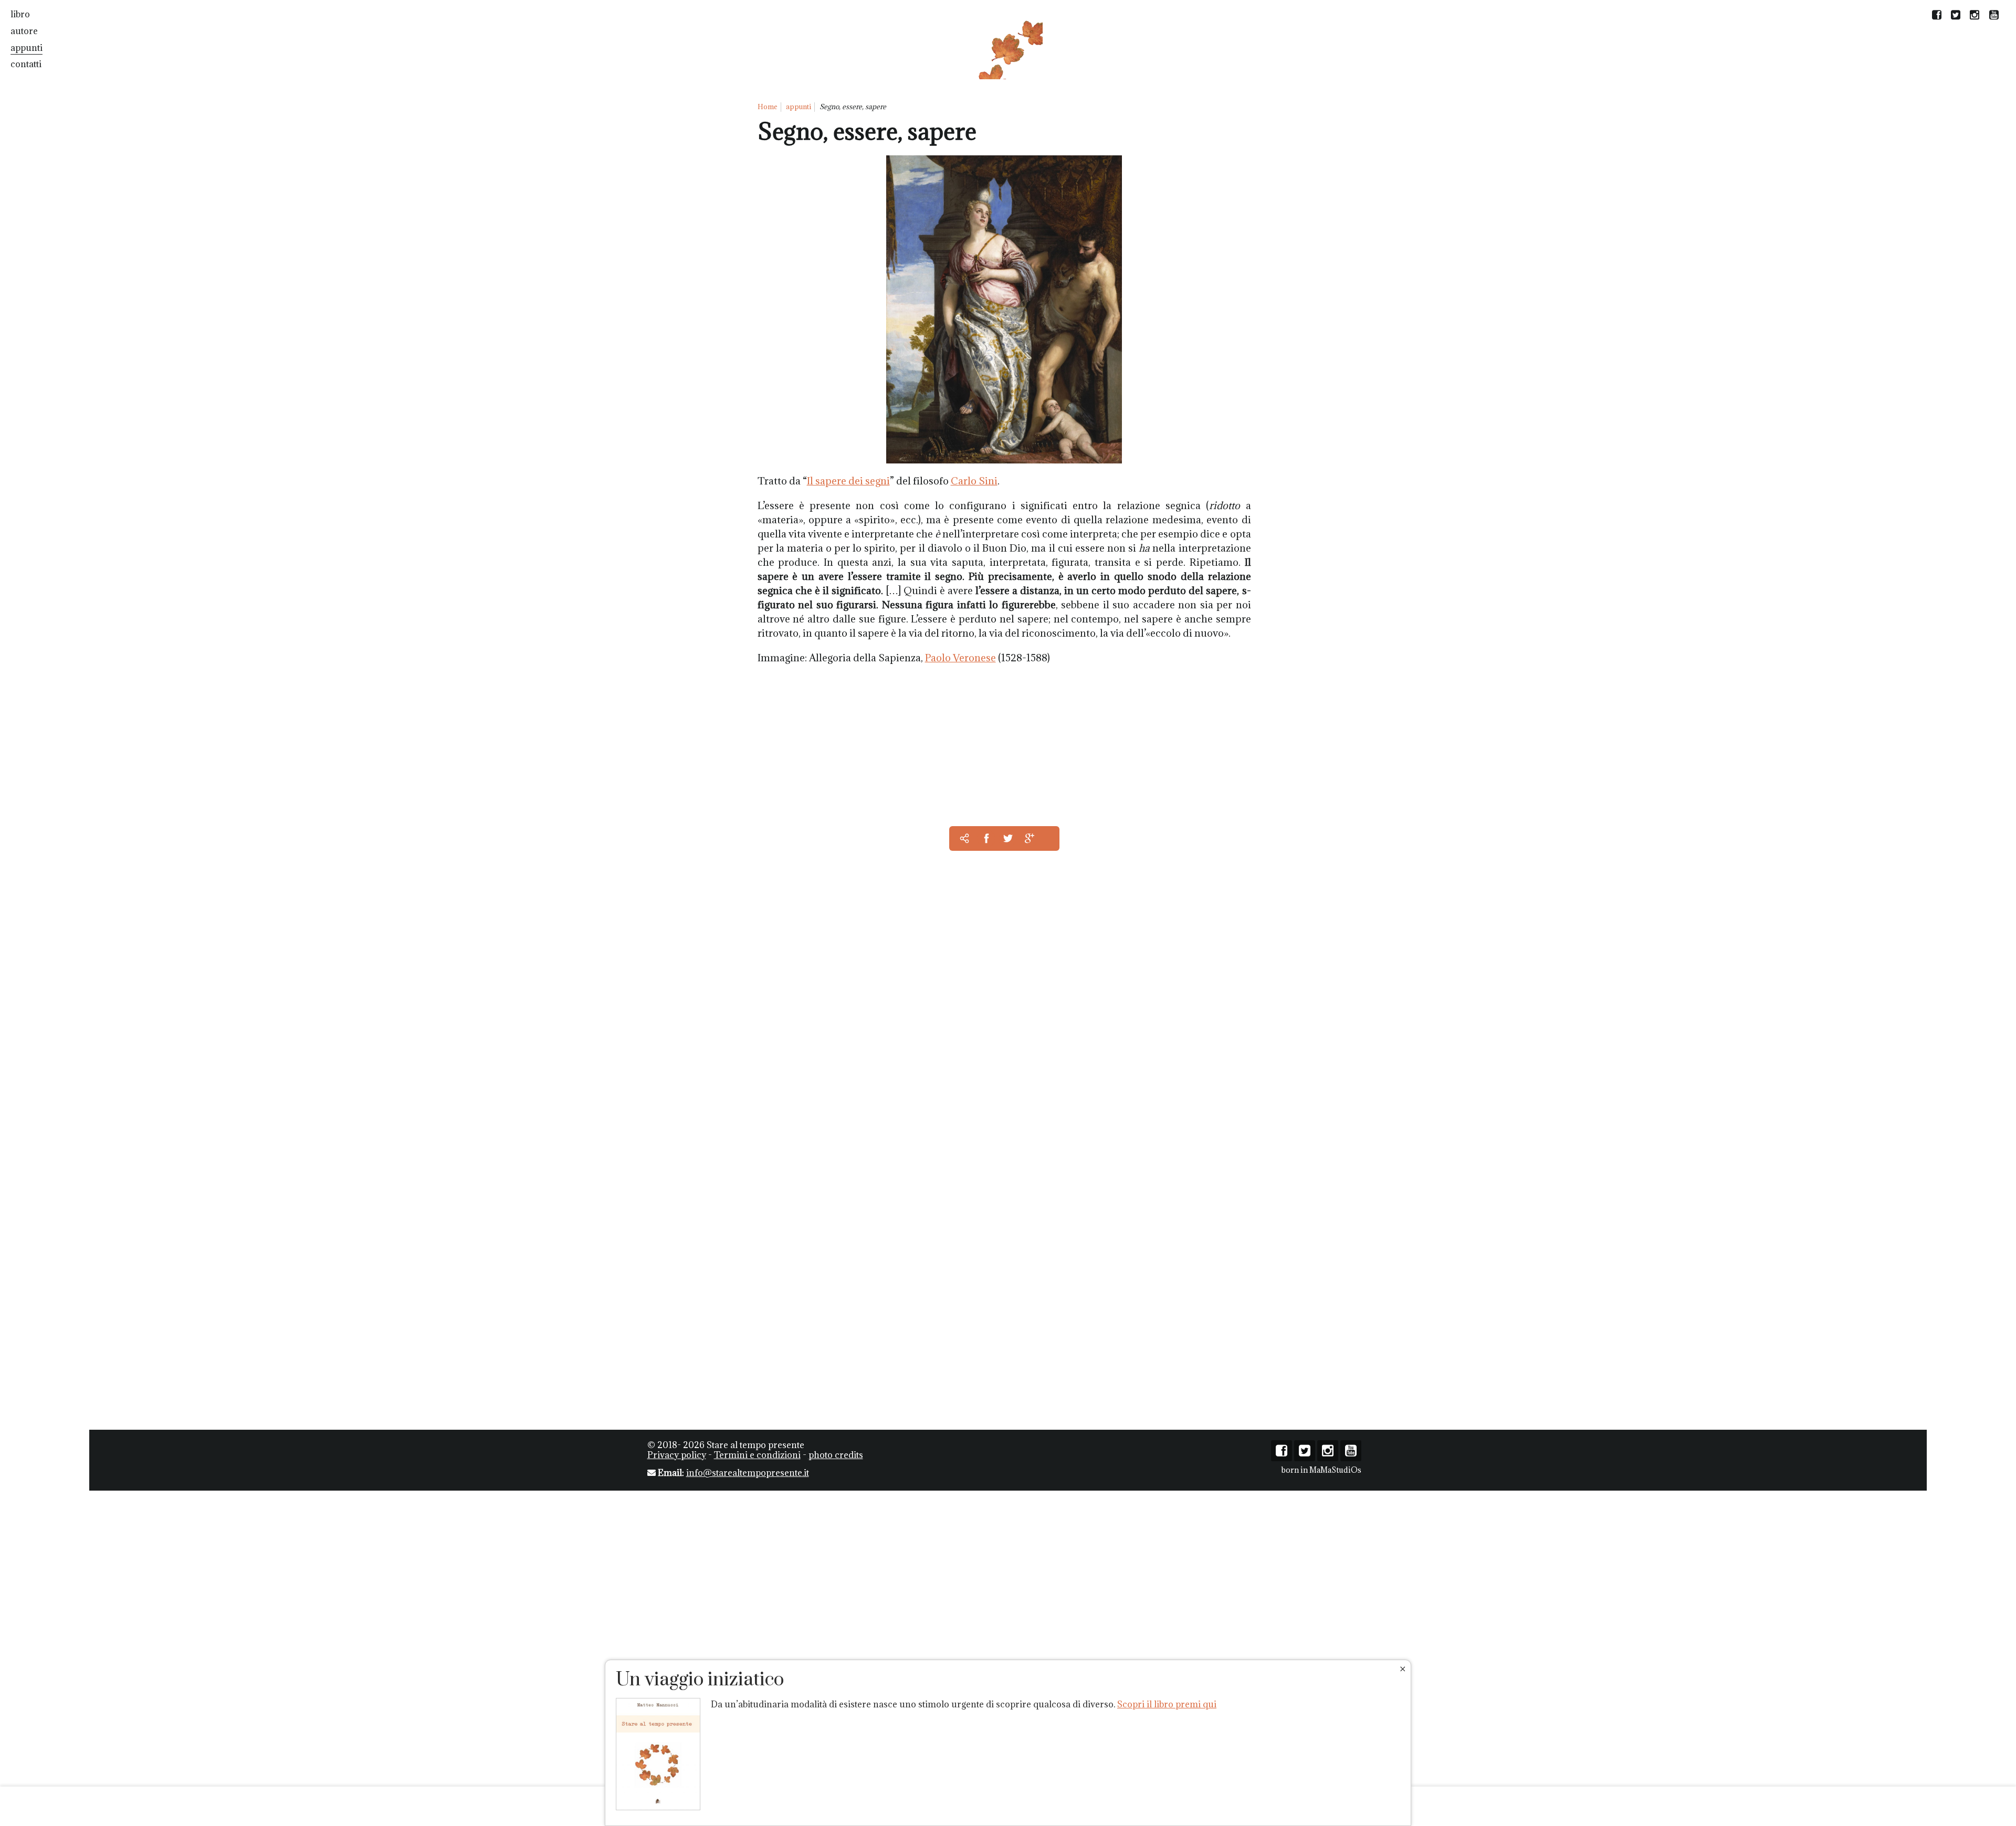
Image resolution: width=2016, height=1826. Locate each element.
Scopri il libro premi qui (1167, 1704)
